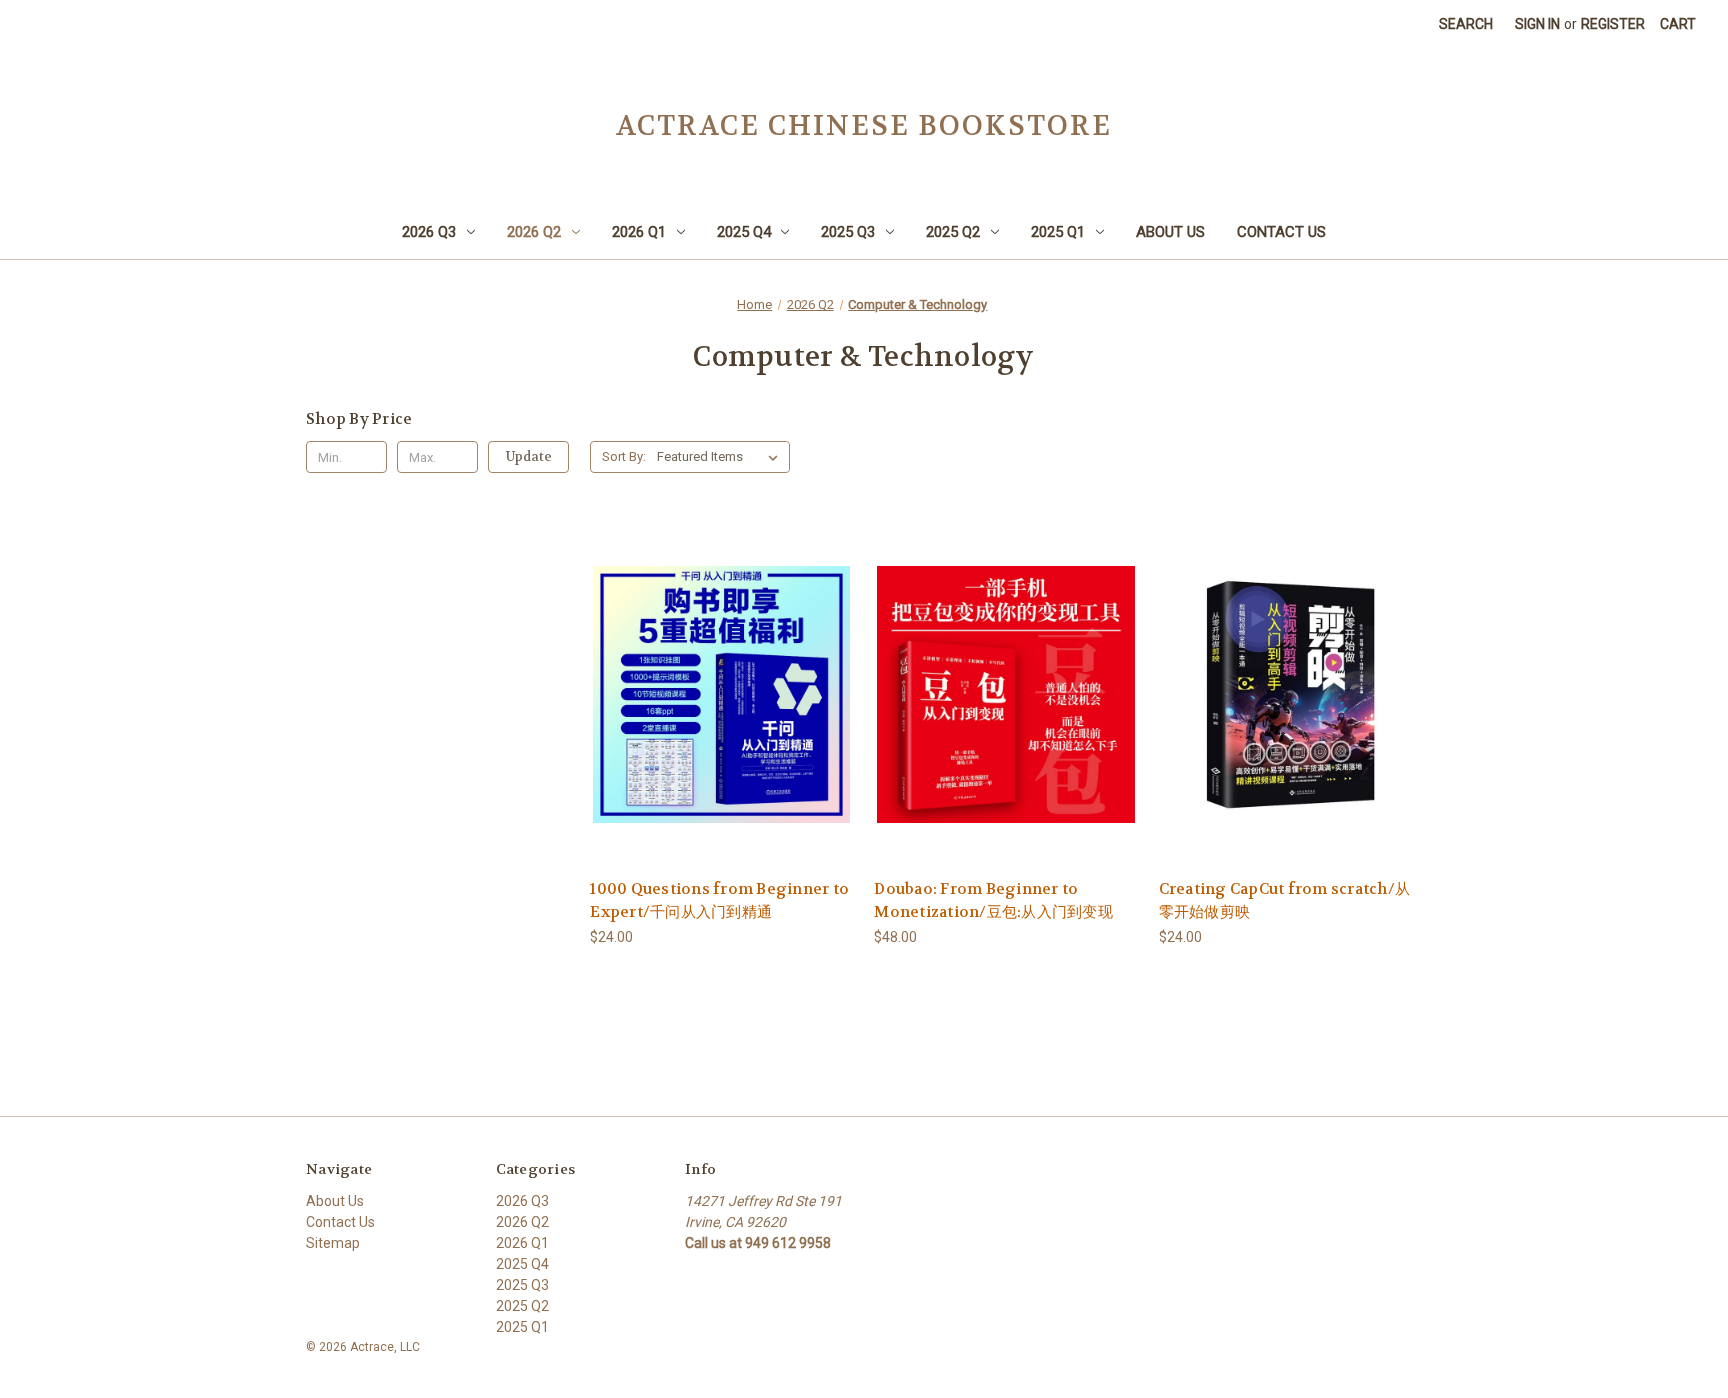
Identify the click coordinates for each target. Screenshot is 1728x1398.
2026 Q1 (639, 232)
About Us (1170, 232)
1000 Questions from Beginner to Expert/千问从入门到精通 (719, 900)
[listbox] (721, 457)
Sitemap (333, 1243)
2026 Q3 (429, 232)
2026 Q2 (534, 232)
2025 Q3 (848, 232)
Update (529, 456)
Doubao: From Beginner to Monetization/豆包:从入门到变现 (993, 900)
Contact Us (1281, 232)
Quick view (721, 676)
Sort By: (624, 456)
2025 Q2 (953, 232)
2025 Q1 (1058, 232)
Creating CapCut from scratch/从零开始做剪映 (1285, 900)
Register (1613, 24)
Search (1466, 24)
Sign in (1537, 24)
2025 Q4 (744, 232)
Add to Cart (722, 711)
